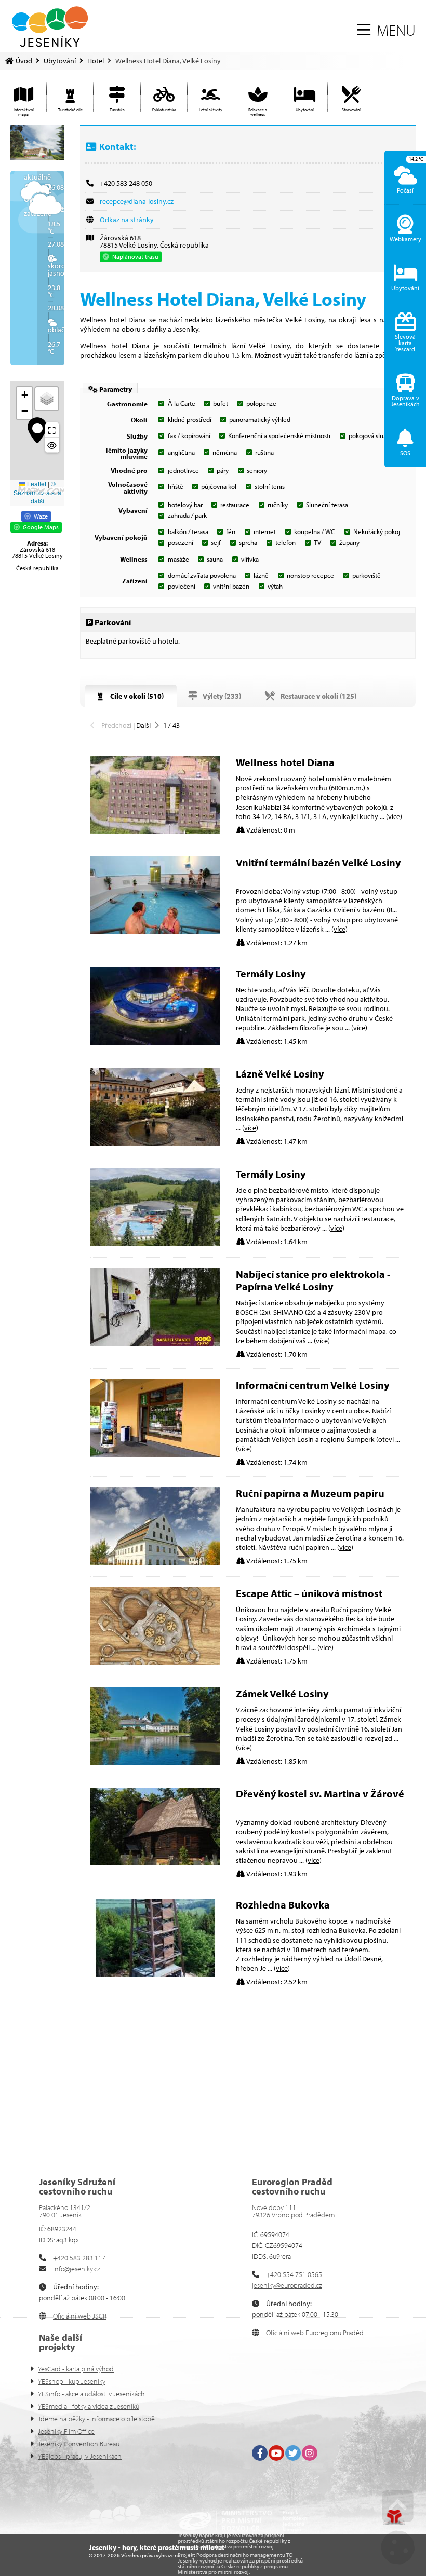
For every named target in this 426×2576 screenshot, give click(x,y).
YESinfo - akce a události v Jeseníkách (91, 2394)
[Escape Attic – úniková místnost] (155, 1662)
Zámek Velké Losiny (282, 1693)
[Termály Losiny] (155, 1043)
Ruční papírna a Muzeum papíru (310, 1493)
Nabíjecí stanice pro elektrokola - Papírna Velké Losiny (313, 1280)
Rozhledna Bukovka (283, 1905)
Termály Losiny (271, 973)
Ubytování (60, 61)
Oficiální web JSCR (80, 2316)
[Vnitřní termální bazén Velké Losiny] (155, 932)
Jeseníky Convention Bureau (79, 2444)
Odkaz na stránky (127, 220)
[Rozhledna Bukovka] (155, 1974)
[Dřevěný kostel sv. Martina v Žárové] (155, 1863)
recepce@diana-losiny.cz (137, 201)
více (394, 816)
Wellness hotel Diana (285, 762)
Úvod (50, 27)
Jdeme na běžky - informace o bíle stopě (96, 2419)
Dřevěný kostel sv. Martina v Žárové (320, 1794)
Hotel (96, 61)
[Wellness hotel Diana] (155, 832)
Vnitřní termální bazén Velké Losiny (318, 862)
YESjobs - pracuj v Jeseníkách (80, 2456)
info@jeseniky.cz (76, 2269)
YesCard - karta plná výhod (76, 2369)
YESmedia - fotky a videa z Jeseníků (89, 2406)
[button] (386, 30)
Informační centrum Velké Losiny (312, 1385)
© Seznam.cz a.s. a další (37, 492)
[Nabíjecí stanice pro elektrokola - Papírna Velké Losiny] (155, 1343)
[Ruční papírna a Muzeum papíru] (155, 1562)
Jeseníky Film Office (66, 2431)
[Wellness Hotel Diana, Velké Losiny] (37, 142)
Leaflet (36, 483)
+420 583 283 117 (79, 2258)
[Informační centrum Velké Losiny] (155, 1454)
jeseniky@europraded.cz (287, 2285)
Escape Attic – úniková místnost (309, 1593)
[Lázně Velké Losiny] (155, 1143)
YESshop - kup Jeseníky (72, 2381)
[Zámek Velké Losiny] (155, 1763)
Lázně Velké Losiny (280, 1074)
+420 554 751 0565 (294, 2274)
